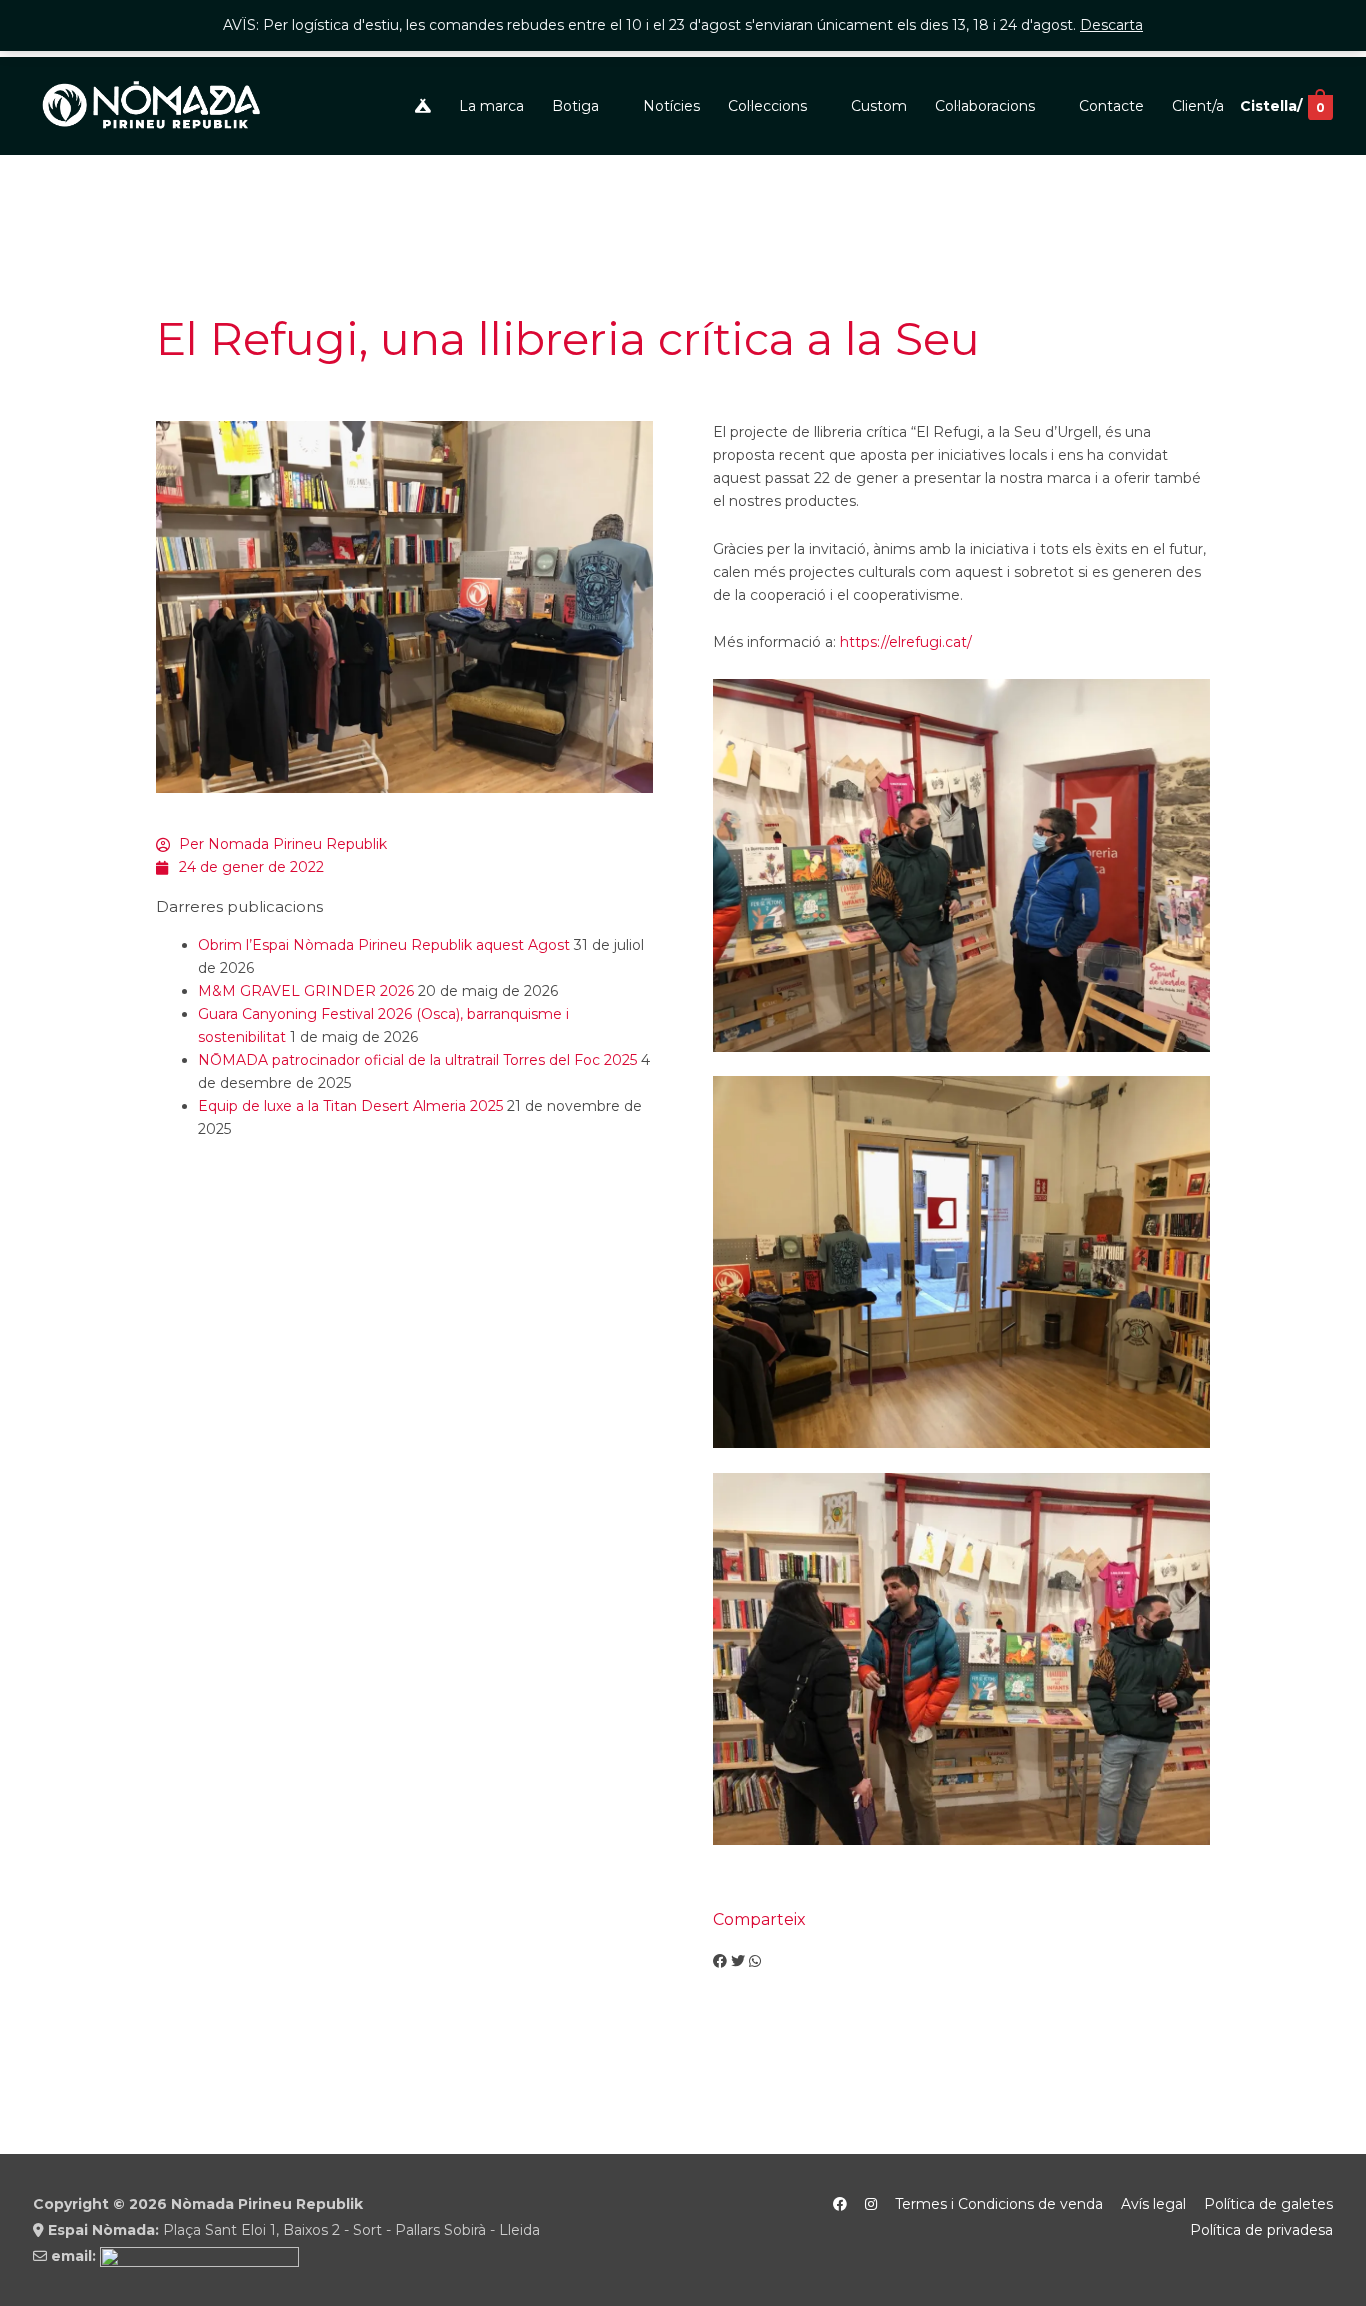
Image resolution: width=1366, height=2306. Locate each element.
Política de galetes (1268, 2204)
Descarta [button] (1111, 25)
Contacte (1111, 106)
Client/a (1198, 106)
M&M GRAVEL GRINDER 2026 (306, 991)
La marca (491, 106)
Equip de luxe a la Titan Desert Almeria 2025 (350, 1106)
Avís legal (1153, 2204)
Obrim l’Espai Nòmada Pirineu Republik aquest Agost (384, 945)
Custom (879, 106)
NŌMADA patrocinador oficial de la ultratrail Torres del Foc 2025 (417, 1060)
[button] (720, 1961)
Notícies (671, 106)
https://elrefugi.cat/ (906, 642)
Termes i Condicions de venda (999, 2204)
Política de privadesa (1261, 2230)
